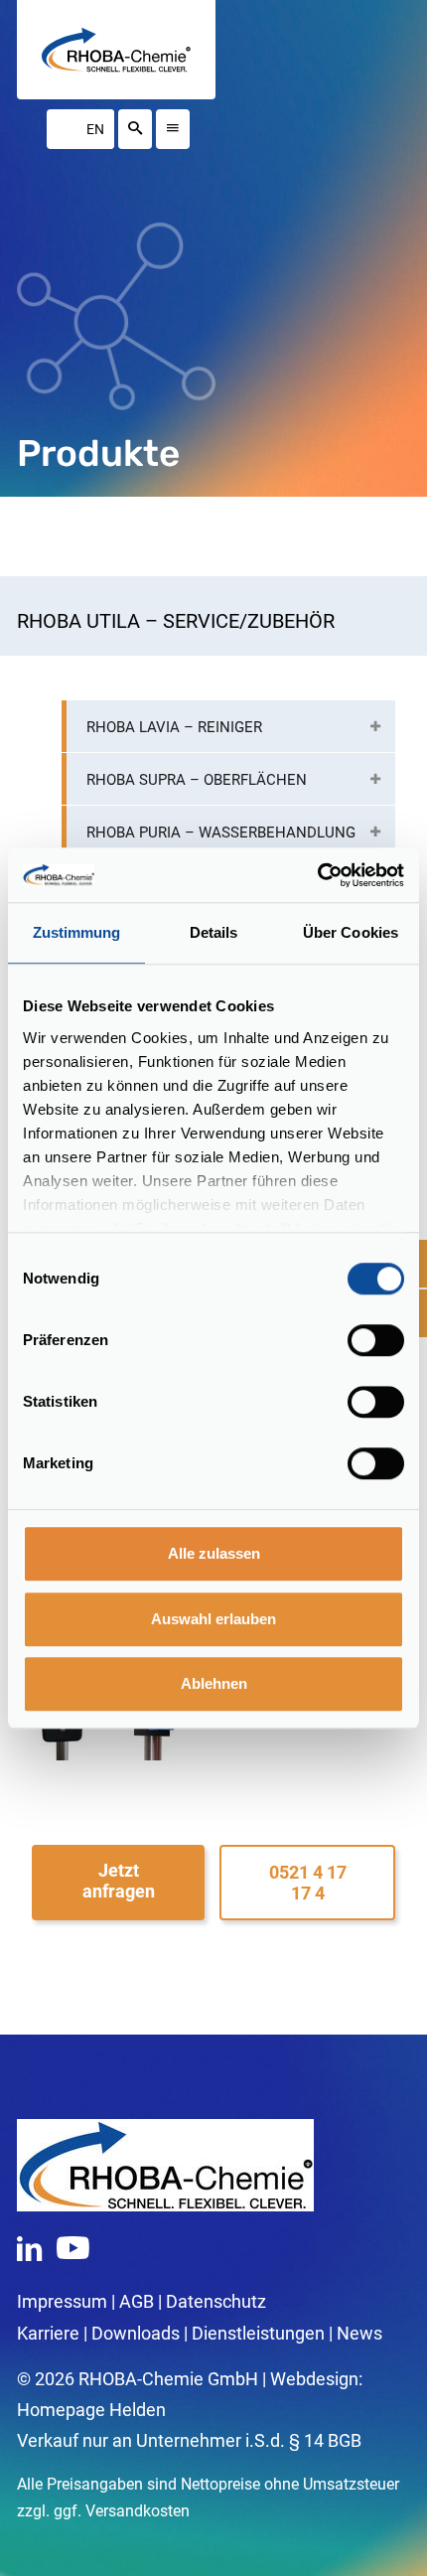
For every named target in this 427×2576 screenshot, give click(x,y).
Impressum (62, 2301)
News (359, 2333)
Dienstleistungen (258, 2333)
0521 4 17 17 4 (308, 1883)
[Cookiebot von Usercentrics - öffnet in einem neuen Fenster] (317, 875)
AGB (137, 2301)
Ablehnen (214, 1683)
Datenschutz (216, 2301)
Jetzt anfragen (119, 1881)
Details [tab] (214, 932)
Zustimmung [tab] (77, 932)
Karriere (48, 2333)
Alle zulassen (214, 1553)
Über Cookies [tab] (351, 932)
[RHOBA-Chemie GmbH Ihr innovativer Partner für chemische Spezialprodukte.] (116, 50)
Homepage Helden (91, 2410)
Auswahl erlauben (213, 1619)
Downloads (136, 2333)
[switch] (376, 1340)
